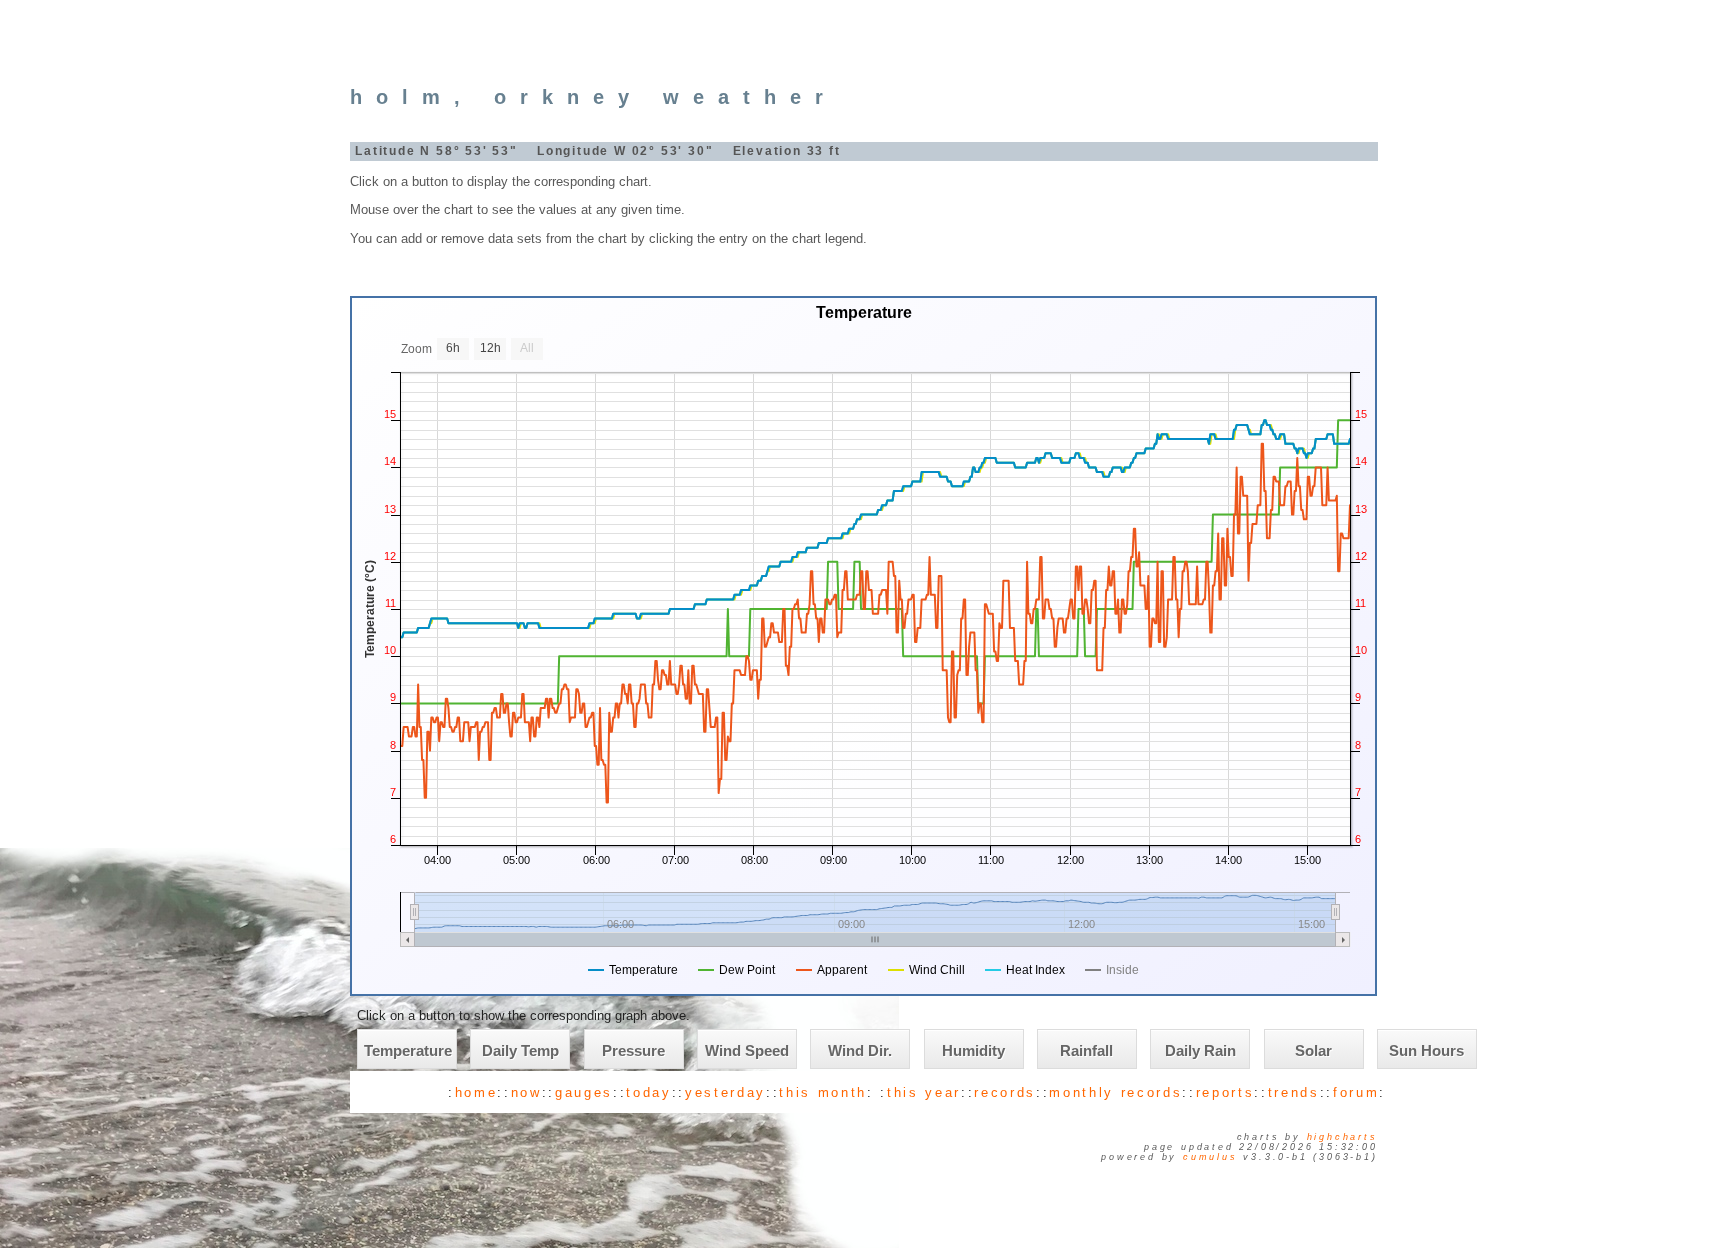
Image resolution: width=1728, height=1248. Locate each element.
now (526, 1092)
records (1005, 1092)
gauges (584, 1092)
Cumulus (1210, 1157)
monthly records (1115, 1092)
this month (823, 1092)
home (476, 1092)
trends (1294, 1092)
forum (1356, 1092)
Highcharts (1342, 1137)
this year (924, 1092)
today (648, 1092)
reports (1225, 1092)
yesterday (725, 1092)
